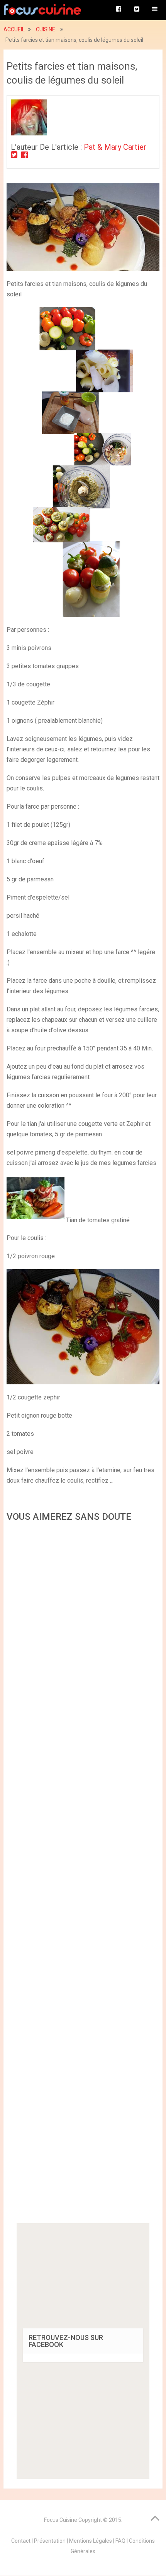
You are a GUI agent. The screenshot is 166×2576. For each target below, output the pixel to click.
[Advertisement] (83, 1875)
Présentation (50, 2541)
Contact (21, 2541)
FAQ (120, 2541)
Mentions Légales (91, 2541)
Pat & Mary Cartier (115, 147)
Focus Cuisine (61, 2520)
